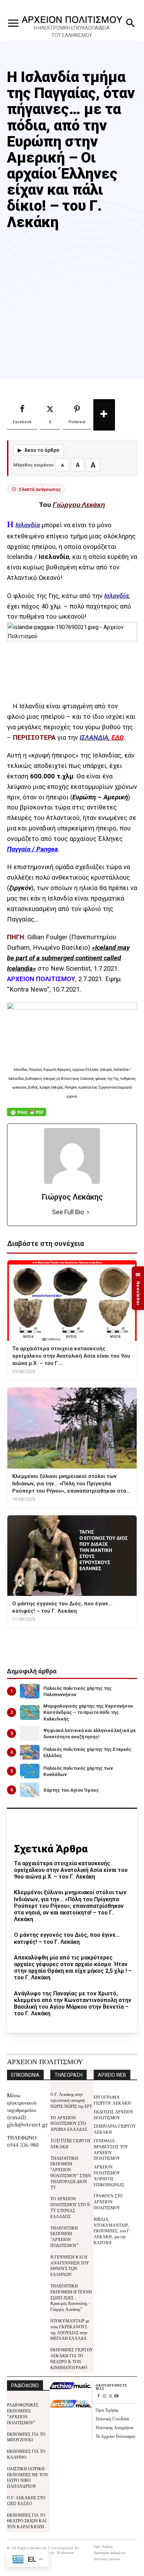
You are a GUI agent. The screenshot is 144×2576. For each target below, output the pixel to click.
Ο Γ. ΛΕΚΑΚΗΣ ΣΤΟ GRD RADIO (26, 2500)
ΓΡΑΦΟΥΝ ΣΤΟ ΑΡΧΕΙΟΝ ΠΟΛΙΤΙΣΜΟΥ (108, 2201)
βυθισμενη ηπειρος (84, 1641)
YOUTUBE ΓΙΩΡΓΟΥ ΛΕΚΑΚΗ (71, 2143)
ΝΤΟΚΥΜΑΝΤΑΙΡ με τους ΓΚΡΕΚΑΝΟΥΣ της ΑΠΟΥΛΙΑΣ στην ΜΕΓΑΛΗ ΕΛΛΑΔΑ (70, 2329)
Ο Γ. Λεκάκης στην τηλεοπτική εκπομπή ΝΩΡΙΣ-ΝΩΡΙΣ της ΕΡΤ (71, 2100)
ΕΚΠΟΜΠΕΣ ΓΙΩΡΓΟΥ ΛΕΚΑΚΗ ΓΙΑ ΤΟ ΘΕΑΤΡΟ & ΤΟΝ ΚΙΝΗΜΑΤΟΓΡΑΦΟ (72, 2358)
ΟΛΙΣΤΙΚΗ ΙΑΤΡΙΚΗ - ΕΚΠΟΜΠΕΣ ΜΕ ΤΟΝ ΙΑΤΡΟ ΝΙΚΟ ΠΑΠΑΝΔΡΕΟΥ (27, 2477)
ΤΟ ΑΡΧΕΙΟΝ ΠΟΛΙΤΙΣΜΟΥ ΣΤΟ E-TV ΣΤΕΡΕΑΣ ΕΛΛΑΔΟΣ (71, 2207)
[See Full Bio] (88, 1212)
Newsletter (138, 1288)
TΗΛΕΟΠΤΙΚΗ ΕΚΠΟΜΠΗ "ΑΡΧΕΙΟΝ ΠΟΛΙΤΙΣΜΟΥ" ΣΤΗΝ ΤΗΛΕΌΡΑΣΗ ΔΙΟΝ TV (71, 2172)
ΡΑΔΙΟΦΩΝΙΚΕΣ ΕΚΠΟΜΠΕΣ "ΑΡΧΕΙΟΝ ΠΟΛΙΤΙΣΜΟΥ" (23, 2413)
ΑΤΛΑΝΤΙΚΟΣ (42, 1641)
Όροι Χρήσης (107, 2410)
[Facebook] (99, 2396)
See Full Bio (68, 1212)
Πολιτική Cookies (112, 2418)
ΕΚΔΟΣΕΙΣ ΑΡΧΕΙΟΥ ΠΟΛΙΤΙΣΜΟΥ (114, 2114)
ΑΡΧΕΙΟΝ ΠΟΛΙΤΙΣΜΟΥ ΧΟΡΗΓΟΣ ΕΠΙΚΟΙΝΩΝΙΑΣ (109, 2175)
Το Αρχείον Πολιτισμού (116, 2436)
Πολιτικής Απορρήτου (115, 2427)
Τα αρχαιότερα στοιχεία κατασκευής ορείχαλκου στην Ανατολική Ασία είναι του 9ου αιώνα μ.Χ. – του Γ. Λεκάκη (71, 1870)
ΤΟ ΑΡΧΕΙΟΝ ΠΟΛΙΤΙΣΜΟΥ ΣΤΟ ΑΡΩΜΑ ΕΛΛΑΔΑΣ (69, 2123)
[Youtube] (116, 2396)
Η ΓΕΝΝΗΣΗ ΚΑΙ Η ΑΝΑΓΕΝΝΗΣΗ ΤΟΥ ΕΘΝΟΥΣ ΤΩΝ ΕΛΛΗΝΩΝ (70, 2265)
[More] (104, 415)
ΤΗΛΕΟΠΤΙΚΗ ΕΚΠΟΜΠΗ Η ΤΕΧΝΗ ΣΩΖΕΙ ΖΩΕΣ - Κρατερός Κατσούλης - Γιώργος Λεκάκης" (71, 2297)
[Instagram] (105, 2396)
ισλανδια (121, 1641)
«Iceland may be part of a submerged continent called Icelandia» (68, 958)
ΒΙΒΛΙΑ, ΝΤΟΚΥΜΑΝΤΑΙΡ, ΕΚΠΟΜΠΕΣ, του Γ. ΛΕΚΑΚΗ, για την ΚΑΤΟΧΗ (112, 2231)
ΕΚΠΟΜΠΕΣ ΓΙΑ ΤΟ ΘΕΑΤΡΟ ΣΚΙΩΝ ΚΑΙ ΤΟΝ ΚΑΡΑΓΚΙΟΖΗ (27, 2521)
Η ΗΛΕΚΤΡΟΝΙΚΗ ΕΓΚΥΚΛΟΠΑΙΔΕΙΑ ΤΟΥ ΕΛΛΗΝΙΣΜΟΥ (72, 32)
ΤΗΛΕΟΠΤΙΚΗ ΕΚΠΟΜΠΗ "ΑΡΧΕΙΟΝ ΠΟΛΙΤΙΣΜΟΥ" (64, 2236)
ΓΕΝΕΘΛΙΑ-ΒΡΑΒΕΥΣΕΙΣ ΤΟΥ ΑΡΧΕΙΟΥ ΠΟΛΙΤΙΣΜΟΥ (111, 2149)
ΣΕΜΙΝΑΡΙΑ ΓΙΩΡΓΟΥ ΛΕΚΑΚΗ (115, 2129)
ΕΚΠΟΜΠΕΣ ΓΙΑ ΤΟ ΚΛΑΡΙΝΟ (26, 2454)
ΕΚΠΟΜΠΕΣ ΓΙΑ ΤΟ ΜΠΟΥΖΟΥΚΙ (26, 2437)
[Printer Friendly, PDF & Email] (27, 1116)
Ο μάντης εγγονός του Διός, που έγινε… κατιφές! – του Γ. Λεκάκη (67, 1938)
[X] (111, 2396)
